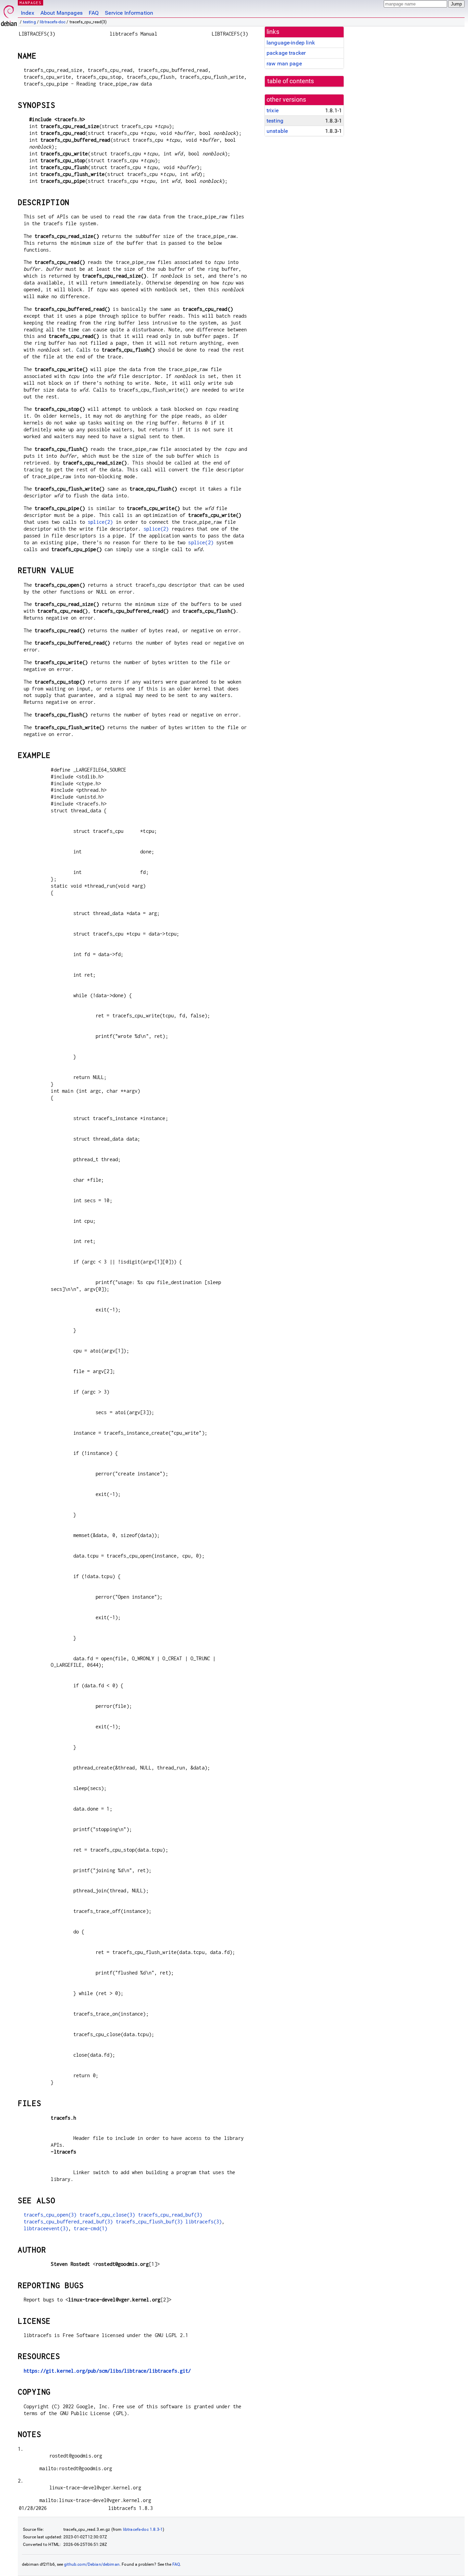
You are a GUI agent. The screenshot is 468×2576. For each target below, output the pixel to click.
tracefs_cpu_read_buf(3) (170, 2215)
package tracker (286, 53)
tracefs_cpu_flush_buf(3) (149, 2222)
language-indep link (291, 43)
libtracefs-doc (53, 22)
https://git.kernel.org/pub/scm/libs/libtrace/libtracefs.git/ (107, 2371)
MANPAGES (30, 3)
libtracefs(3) (204, 2222)
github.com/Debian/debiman (92, 2564)
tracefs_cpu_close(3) (107, 2215)
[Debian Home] (9, 14)
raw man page (284, 64)
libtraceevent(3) (46, 2228)
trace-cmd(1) (90, 2228)
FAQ (94, 13)
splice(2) (100, 522)
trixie (273, 110)
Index (28, 13)
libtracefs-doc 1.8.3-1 (143, 2529)
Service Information (129, 13)
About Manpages (61, 13)
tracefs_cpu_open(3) (50, 2215)
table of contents (291, 81)
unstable (277, 131)
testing (29, 22)
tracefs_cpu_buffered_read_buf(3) (68, 2222)
